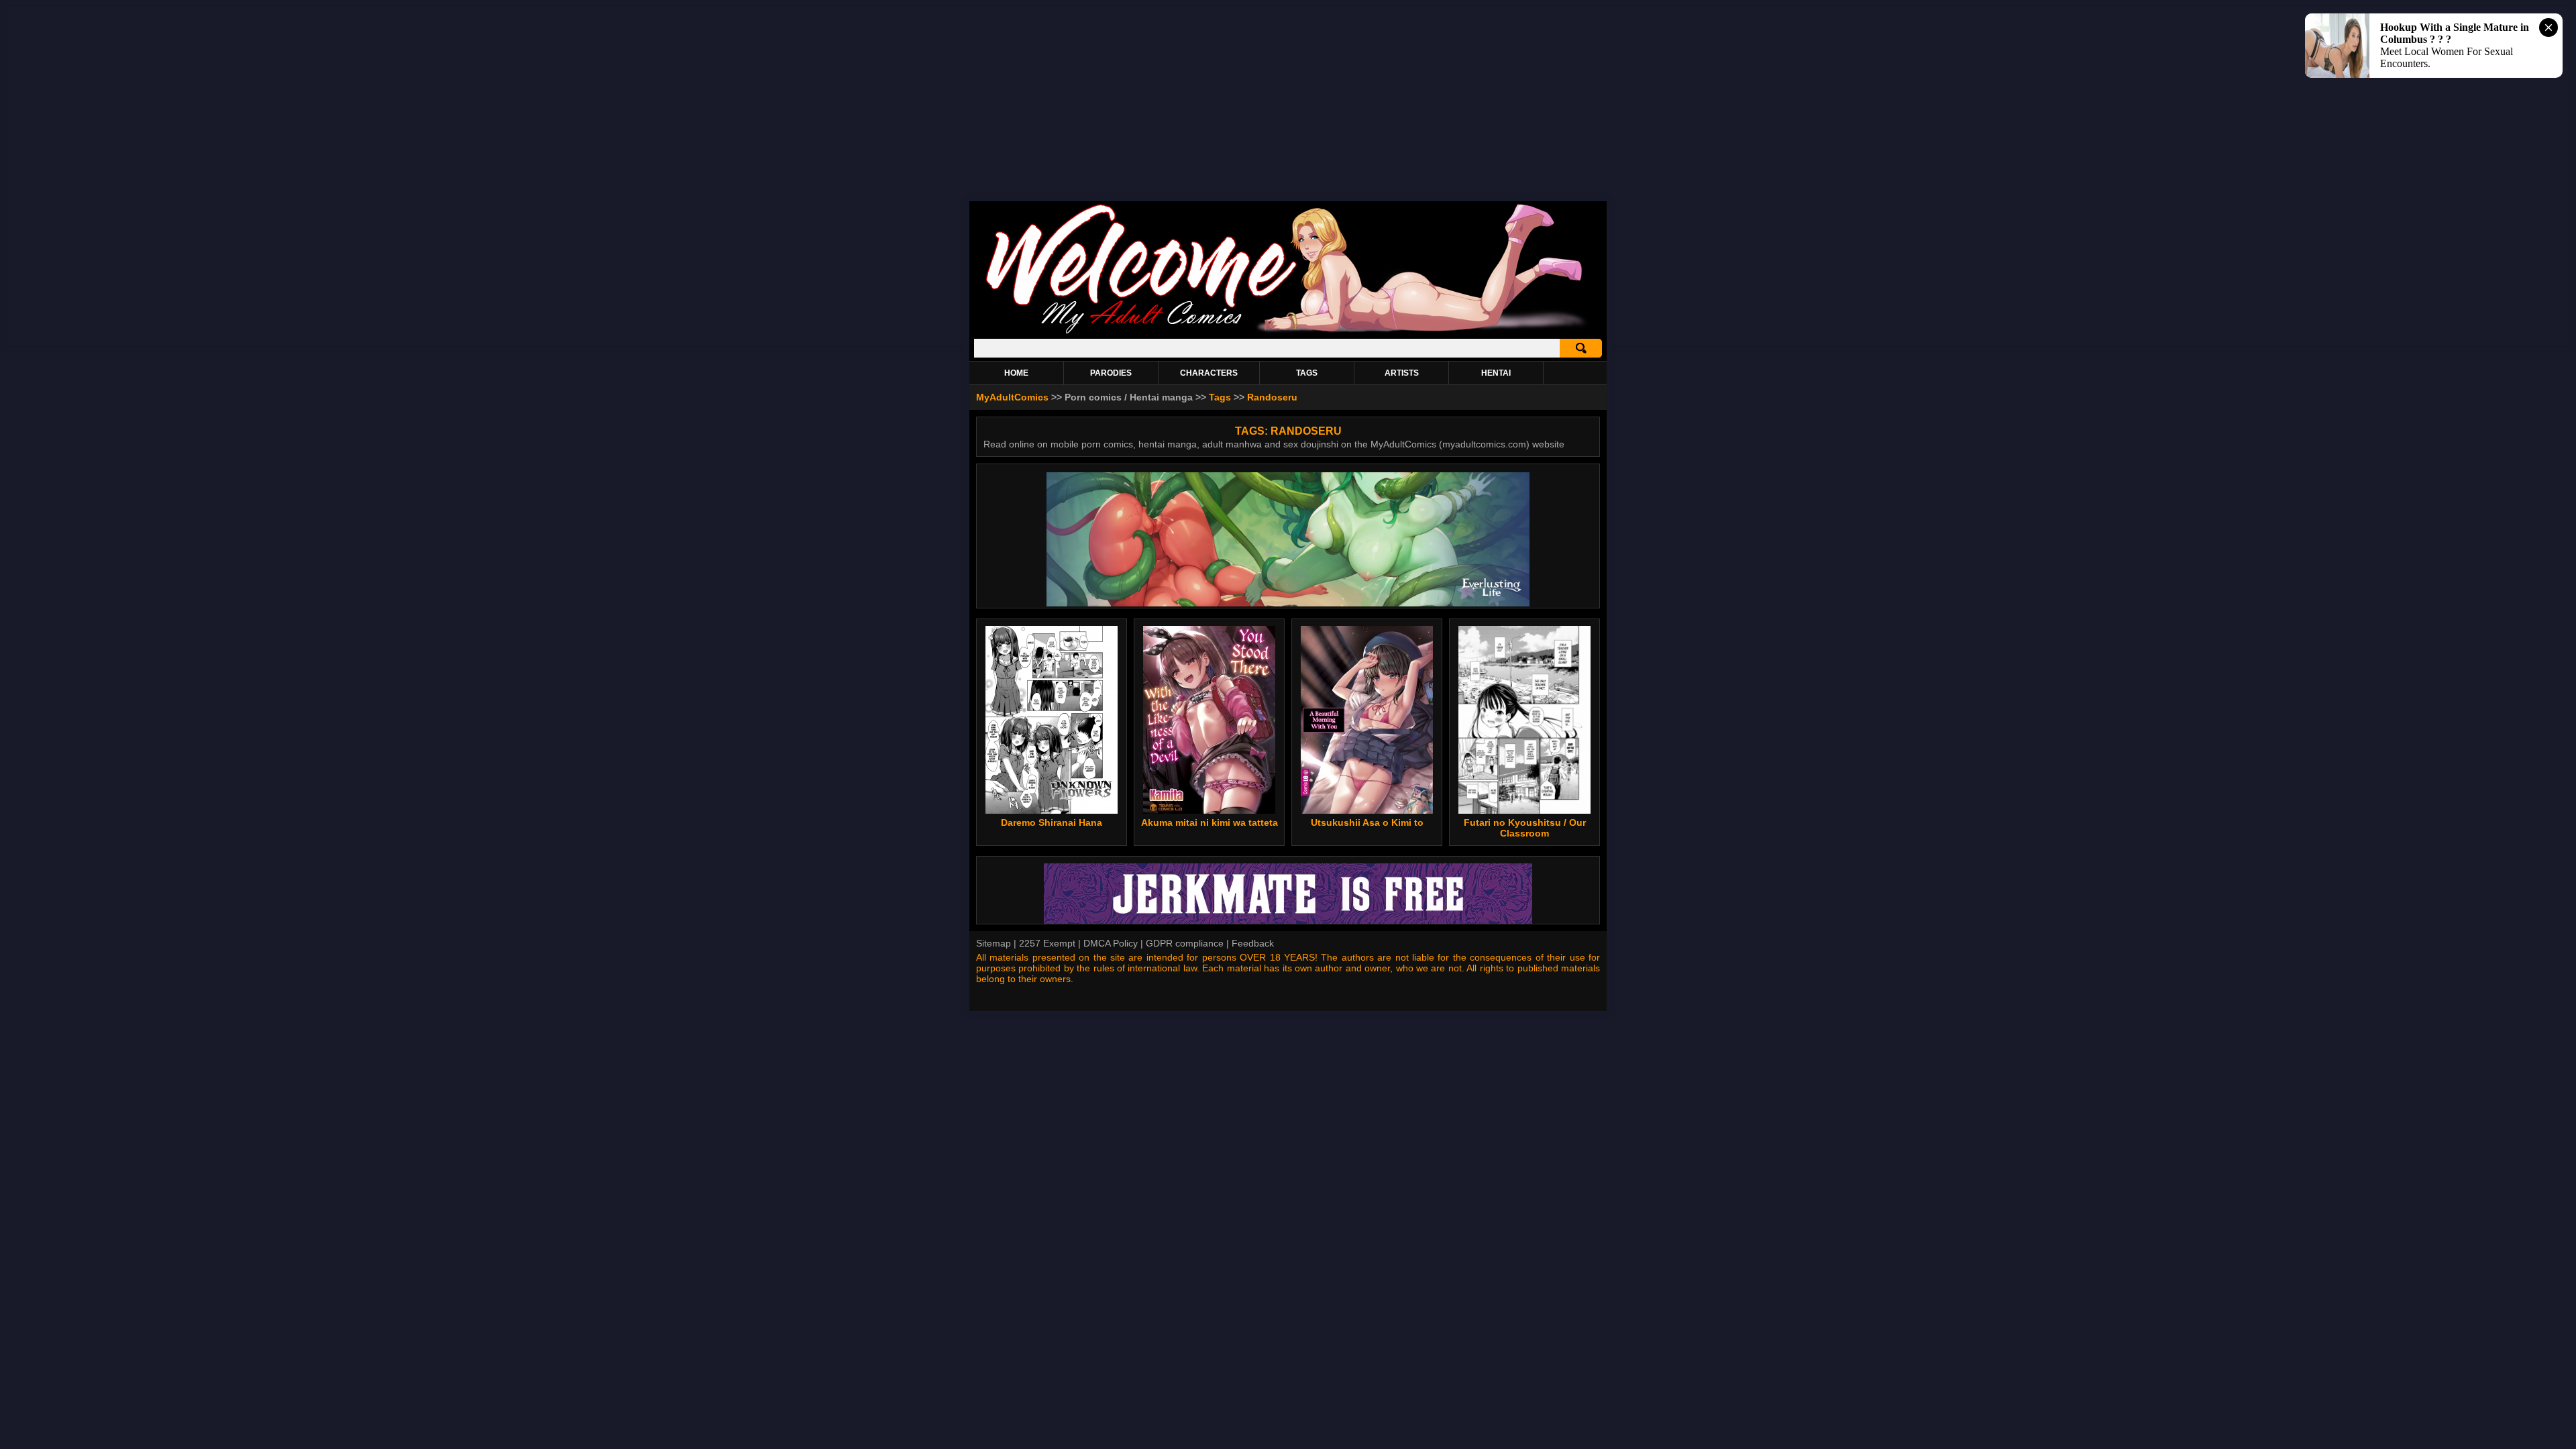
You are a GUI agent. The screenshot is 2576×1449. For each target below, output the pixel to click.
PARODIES (1111, 373)
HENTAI (1496, 373)
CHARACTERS (1209, 373)
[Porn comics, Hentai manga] (1288, 332)
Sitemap (994, 943)
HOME (1016, 373)
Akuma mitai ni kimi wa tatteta (1210, 822)
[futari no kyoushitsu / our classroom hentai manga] (1525, 720)
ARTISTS (1402, 373)
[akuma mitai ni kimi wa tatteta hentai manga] (1209, 720)
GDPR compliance (1185, 943)
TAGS (1307, 373)
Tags (1220, 397)
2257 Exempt (1047, 943)
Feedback (1253, 943)
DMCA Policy (1111, 943)
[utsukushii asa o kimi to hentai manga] (1367, 720)
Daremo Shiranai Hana (1052, 822)
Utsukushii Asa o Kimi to (1367, 822)
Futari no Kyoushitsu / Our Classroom (1525, 828)
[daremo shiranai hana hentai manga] (1052, 720)
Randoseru (1272, 397)
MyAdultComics (1012, 397)
